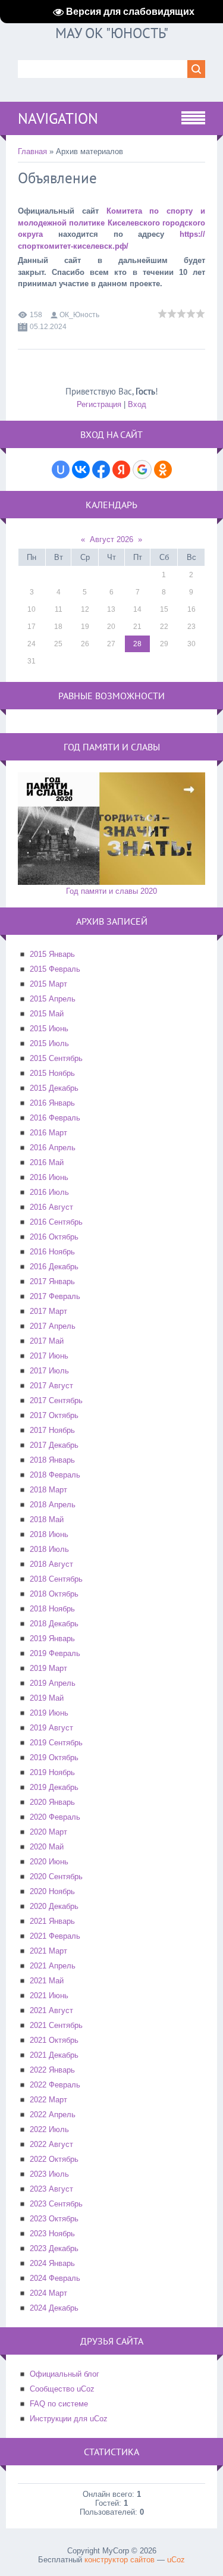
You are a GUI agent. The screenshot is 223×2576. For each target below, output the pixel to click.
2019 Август (51, 1728)
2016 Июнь (49, 1177)
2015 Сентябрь (56, 1058)
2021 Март (48, 1951)
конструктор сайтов (120, 2560)
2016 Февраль (55, 1118)
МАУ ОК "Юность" (112, 33)
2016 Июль (49, 1192)
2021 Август (51, 2010)
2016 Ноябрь (52, 1252)
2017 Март (48, 1311)
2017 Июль (49, 1371)
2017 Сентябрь (56, 1400)
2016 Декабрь (54, 1267)
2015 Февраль (55, 969)
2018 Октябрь (54, 1594)
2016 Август (51, 1207)
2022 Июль (49, 2129)
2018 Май (47, 1519)
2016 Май (47, 1162)
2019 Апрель (53, 1683)
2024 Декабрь (54, 2308)
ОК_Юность (79, 315)
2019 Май (47, 1698)
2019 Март (48, 1668)
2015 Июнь (49, 1029)
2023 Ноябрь (52, 2234)
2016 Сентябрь (56, 1222)
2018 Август (51, 1564)
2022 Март (48, 2100)
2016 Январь (52, 1103)
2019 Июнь (49, 1713)
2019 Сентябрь (56, 1743)
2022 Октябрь (54, 2159)
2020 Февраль (55, 1817)
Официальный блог (65, 2374)
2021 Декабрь (54, 2055)
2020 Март (48, 1832)
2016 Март (48, 1133)
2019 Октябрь (54, 1757)
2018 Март (48, 1490)
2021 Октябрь (54, 2040)
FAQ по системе (59, 2404)
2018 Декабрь (54, 1624)
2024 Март (48, 2293)
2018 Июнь (49, 1534)
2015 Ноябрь (52, 1073)
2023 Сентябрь (56, 2204)
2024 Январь (52, 2263)
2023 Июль (49, 2174)
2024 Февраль (55, 2278)
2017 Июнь (49, 1356)
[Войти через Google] (142, 469)
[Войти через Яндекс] (121, 469)
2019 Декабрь (54, 1787)
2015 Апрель (53, 999)
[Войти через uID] (61, 469)
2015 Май (47, 1014)
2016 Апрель (53, 1148)
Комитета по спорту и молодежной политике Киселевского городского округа (111, 223)
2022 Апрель (53, 2115)
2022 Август (51, 2144)
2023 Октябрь (54, 2219)
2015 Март (48, 984)
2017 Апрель (53, 1326)
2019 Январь (52, 1638)
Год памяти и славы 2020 (111, 891)
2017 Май (47, 1341)
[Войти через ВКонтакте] (81, 469)
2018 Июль (49, 1549)
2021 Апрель (53, 1966)
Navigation (58, 118)
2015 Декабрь (54, 1088)
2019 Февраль (55, 1653)
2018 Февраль (55, 1475)
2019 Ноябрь (52, 1772)
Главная (32, 151)
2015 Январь (52, 954)
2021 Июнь (49, 1996)
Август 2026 (111, 539)
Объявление (57, 178)
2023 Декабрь (54, 2248)
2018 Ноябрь (52, 1609)
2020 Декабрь (54, 1906)
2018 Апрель (53, 1505)
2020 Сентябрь (56, 1877)
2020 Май (47, 1847)
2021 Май (47, 1981)
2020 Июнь (49, 1862)
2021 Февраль (55, 1936)
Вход (137, 404)
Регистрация (99, 404)
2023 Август (51, 2189)
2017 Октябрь (54, 1415)
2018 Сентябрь (56, 1579)
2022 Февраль (55, 2085)
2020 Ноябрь (52, 1891)
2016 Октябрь (54, 1237)
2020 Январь (52, 1802)
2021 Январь (52, 1921)
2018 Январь (52, 1460)
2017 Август (51, 1386)
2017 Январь (52, 1281)
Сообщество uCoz (62, 2389)
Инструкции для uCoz (69, 2419)
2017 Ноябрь (52, 1430)
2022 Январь (52, 2070)
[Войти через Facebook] (101, 469)
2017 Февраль (55, 1296)
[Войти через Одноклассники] (163, 469)
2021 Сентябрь (56, 2025)
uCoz (176, 2560)
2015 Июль (49, 1043)
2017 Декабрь (54, 1445)
